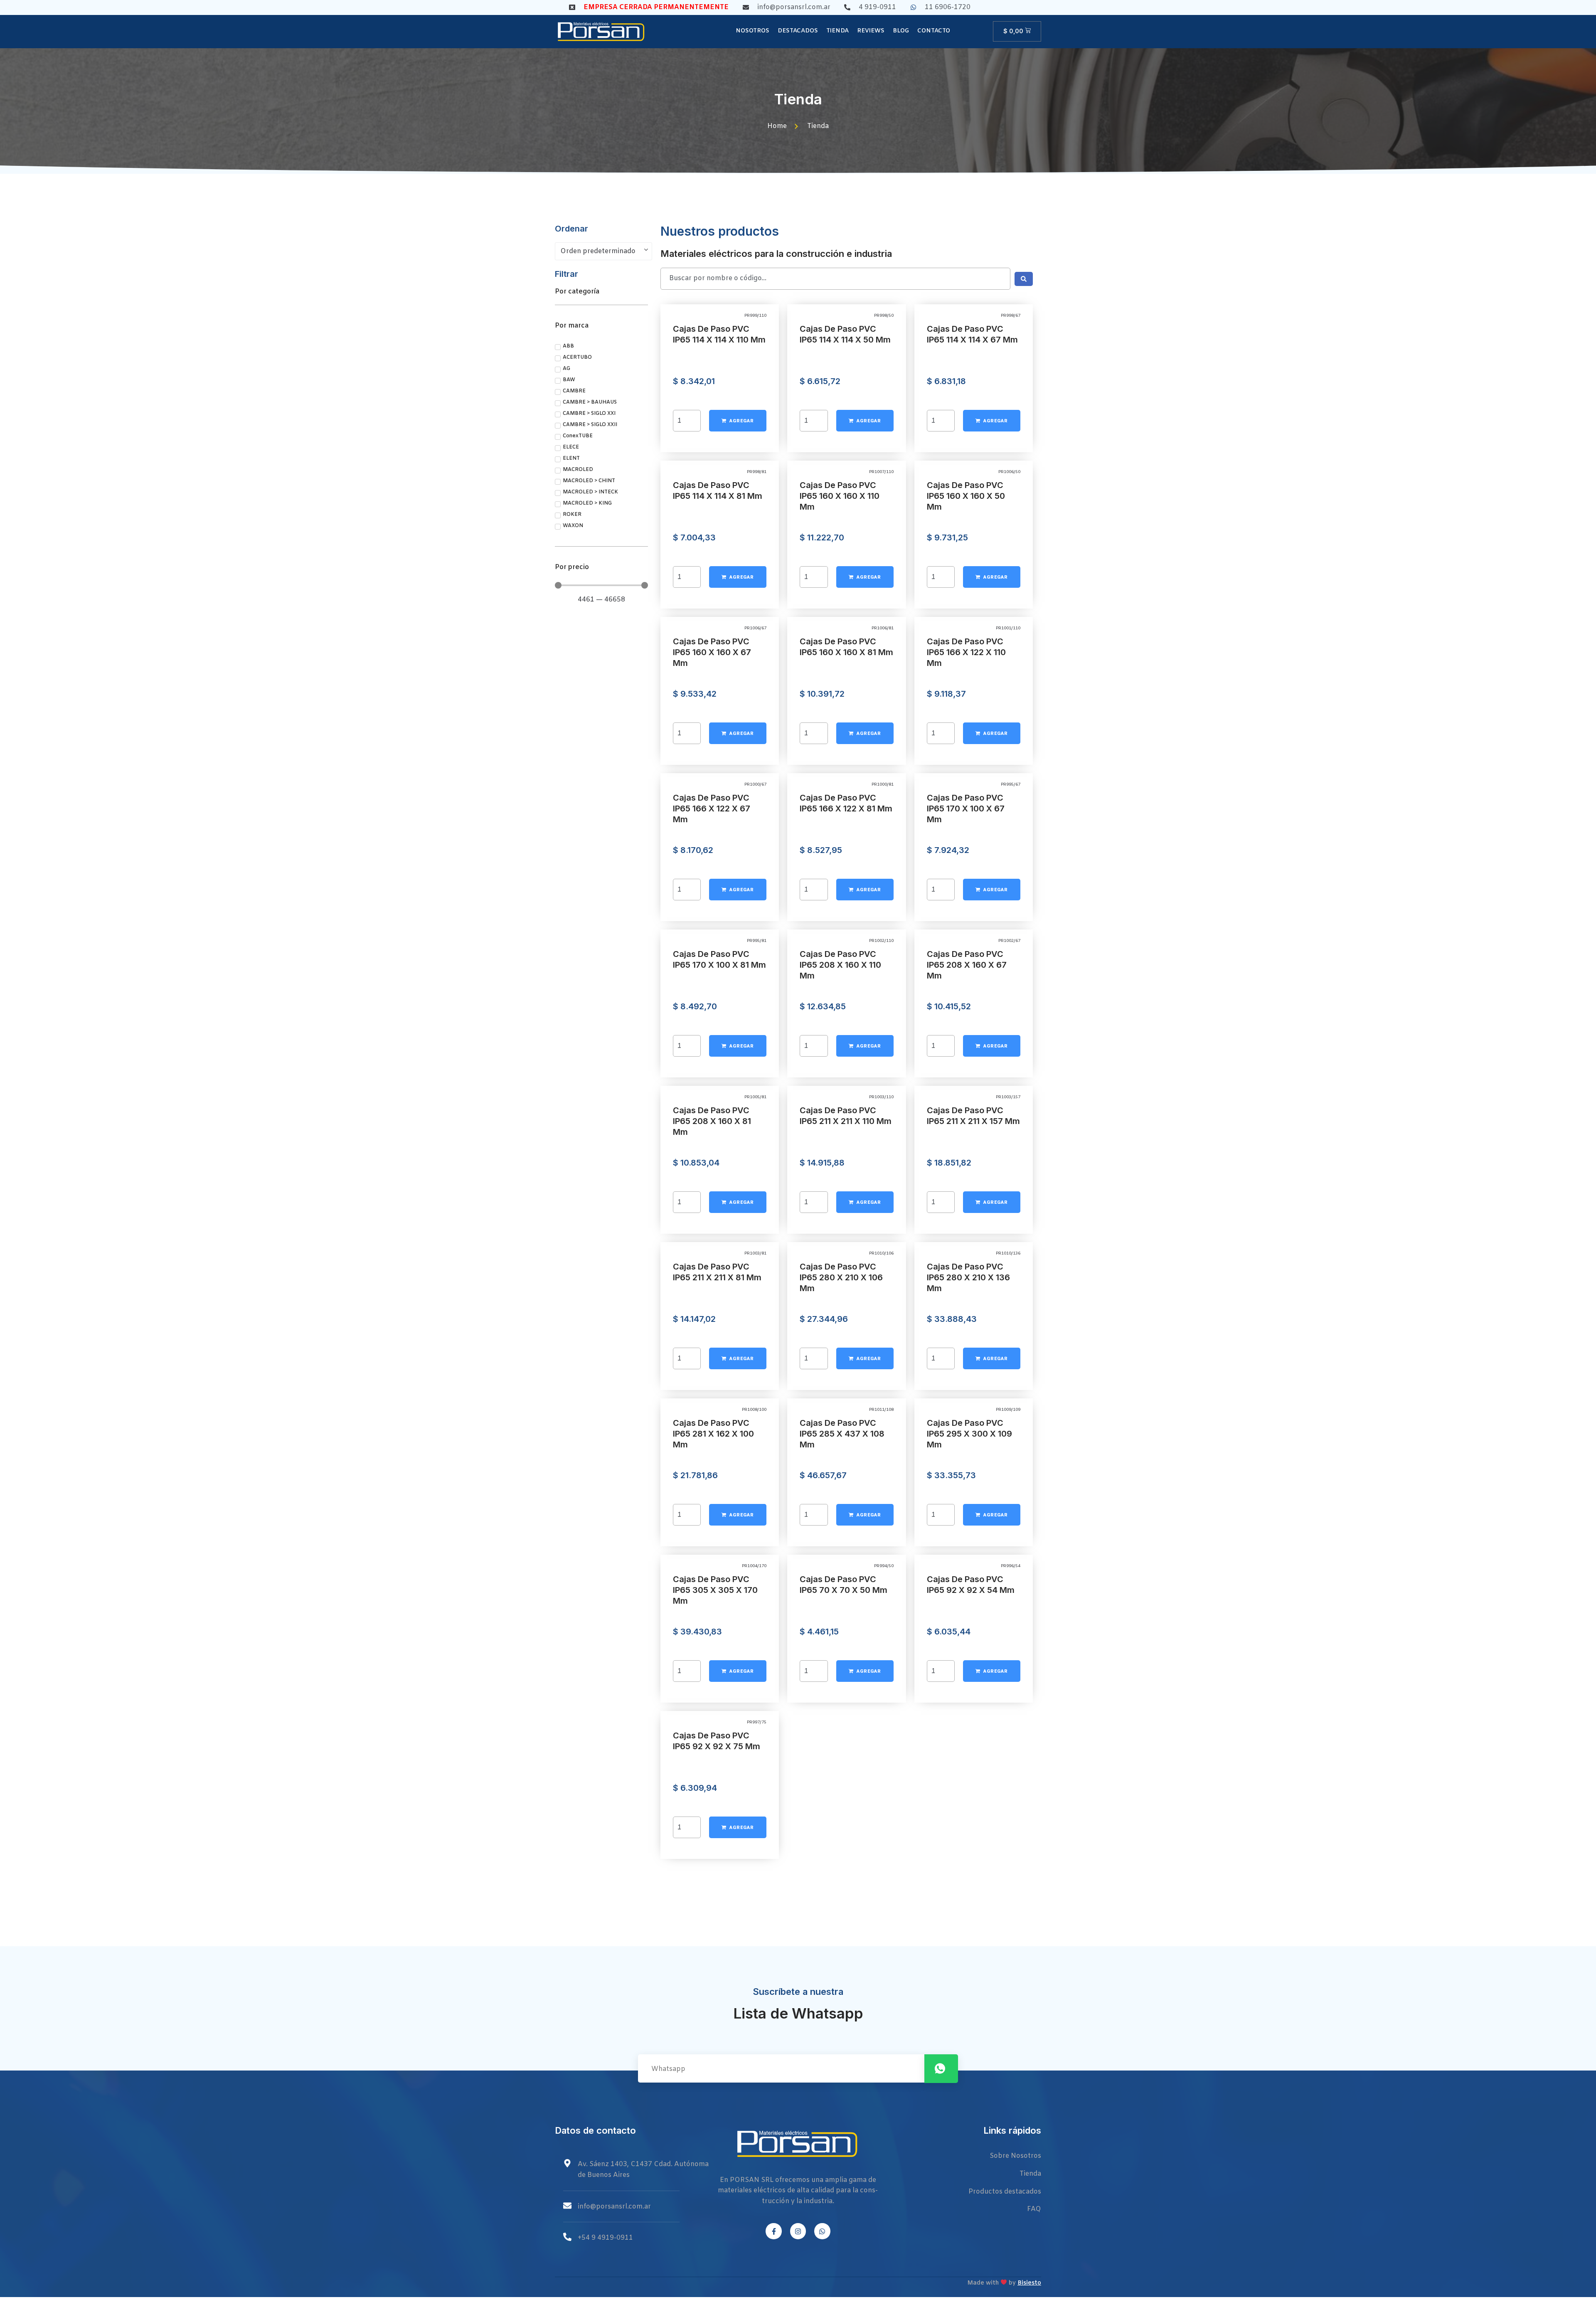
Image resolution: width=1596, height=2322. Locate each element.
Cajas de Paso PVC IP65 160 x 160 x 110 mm (840, 496)
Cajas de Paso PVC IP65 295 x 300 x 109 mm (969, 1434)
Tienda (837, 31)
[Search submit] (1024, 279)
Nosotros (752, 31)
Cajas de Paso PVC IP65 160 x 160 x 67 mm (712, 652)
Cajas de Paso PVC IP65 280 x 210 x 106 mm (841, 1277)
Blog (901, 31)
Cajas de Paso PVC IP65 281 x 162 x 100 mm (713, 1434)
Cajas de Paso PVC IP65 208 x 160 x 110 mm (840, 965)
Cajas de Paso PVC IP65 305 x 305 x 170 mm (715, 1590)
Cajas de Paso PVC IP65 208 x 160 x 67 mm (967, 965)
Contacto (934, 31)
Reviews (871, 31)
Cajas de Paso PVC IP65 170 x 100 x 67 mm (966, 809)
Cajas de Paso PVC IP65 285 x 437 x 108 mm (842, 1434)
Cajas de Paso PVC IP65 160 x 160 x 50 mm (966, 496)
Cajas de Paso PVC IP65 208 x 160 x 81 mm (712, 1121)
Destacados (798, 31)
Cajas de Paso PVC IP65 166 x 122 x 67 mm (712, 809)
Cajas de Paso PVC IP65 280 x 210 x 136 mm (968, 1277)
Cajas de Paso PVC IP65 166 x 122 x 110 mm (966, 652)
